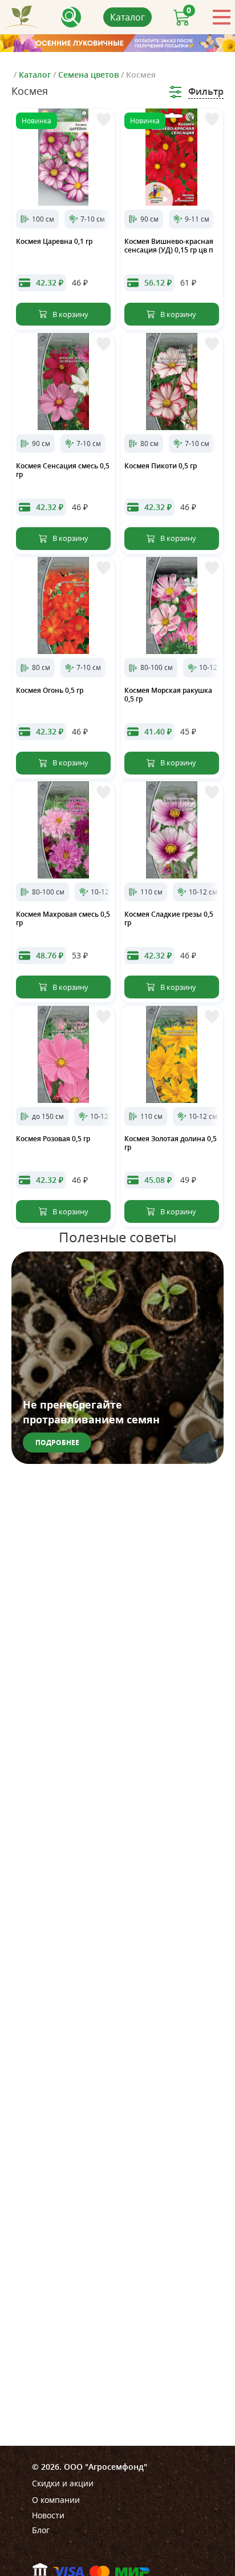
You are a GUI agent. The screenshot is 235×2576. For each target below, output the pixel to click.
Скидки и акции (63, 2483)
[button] (165, 199)
